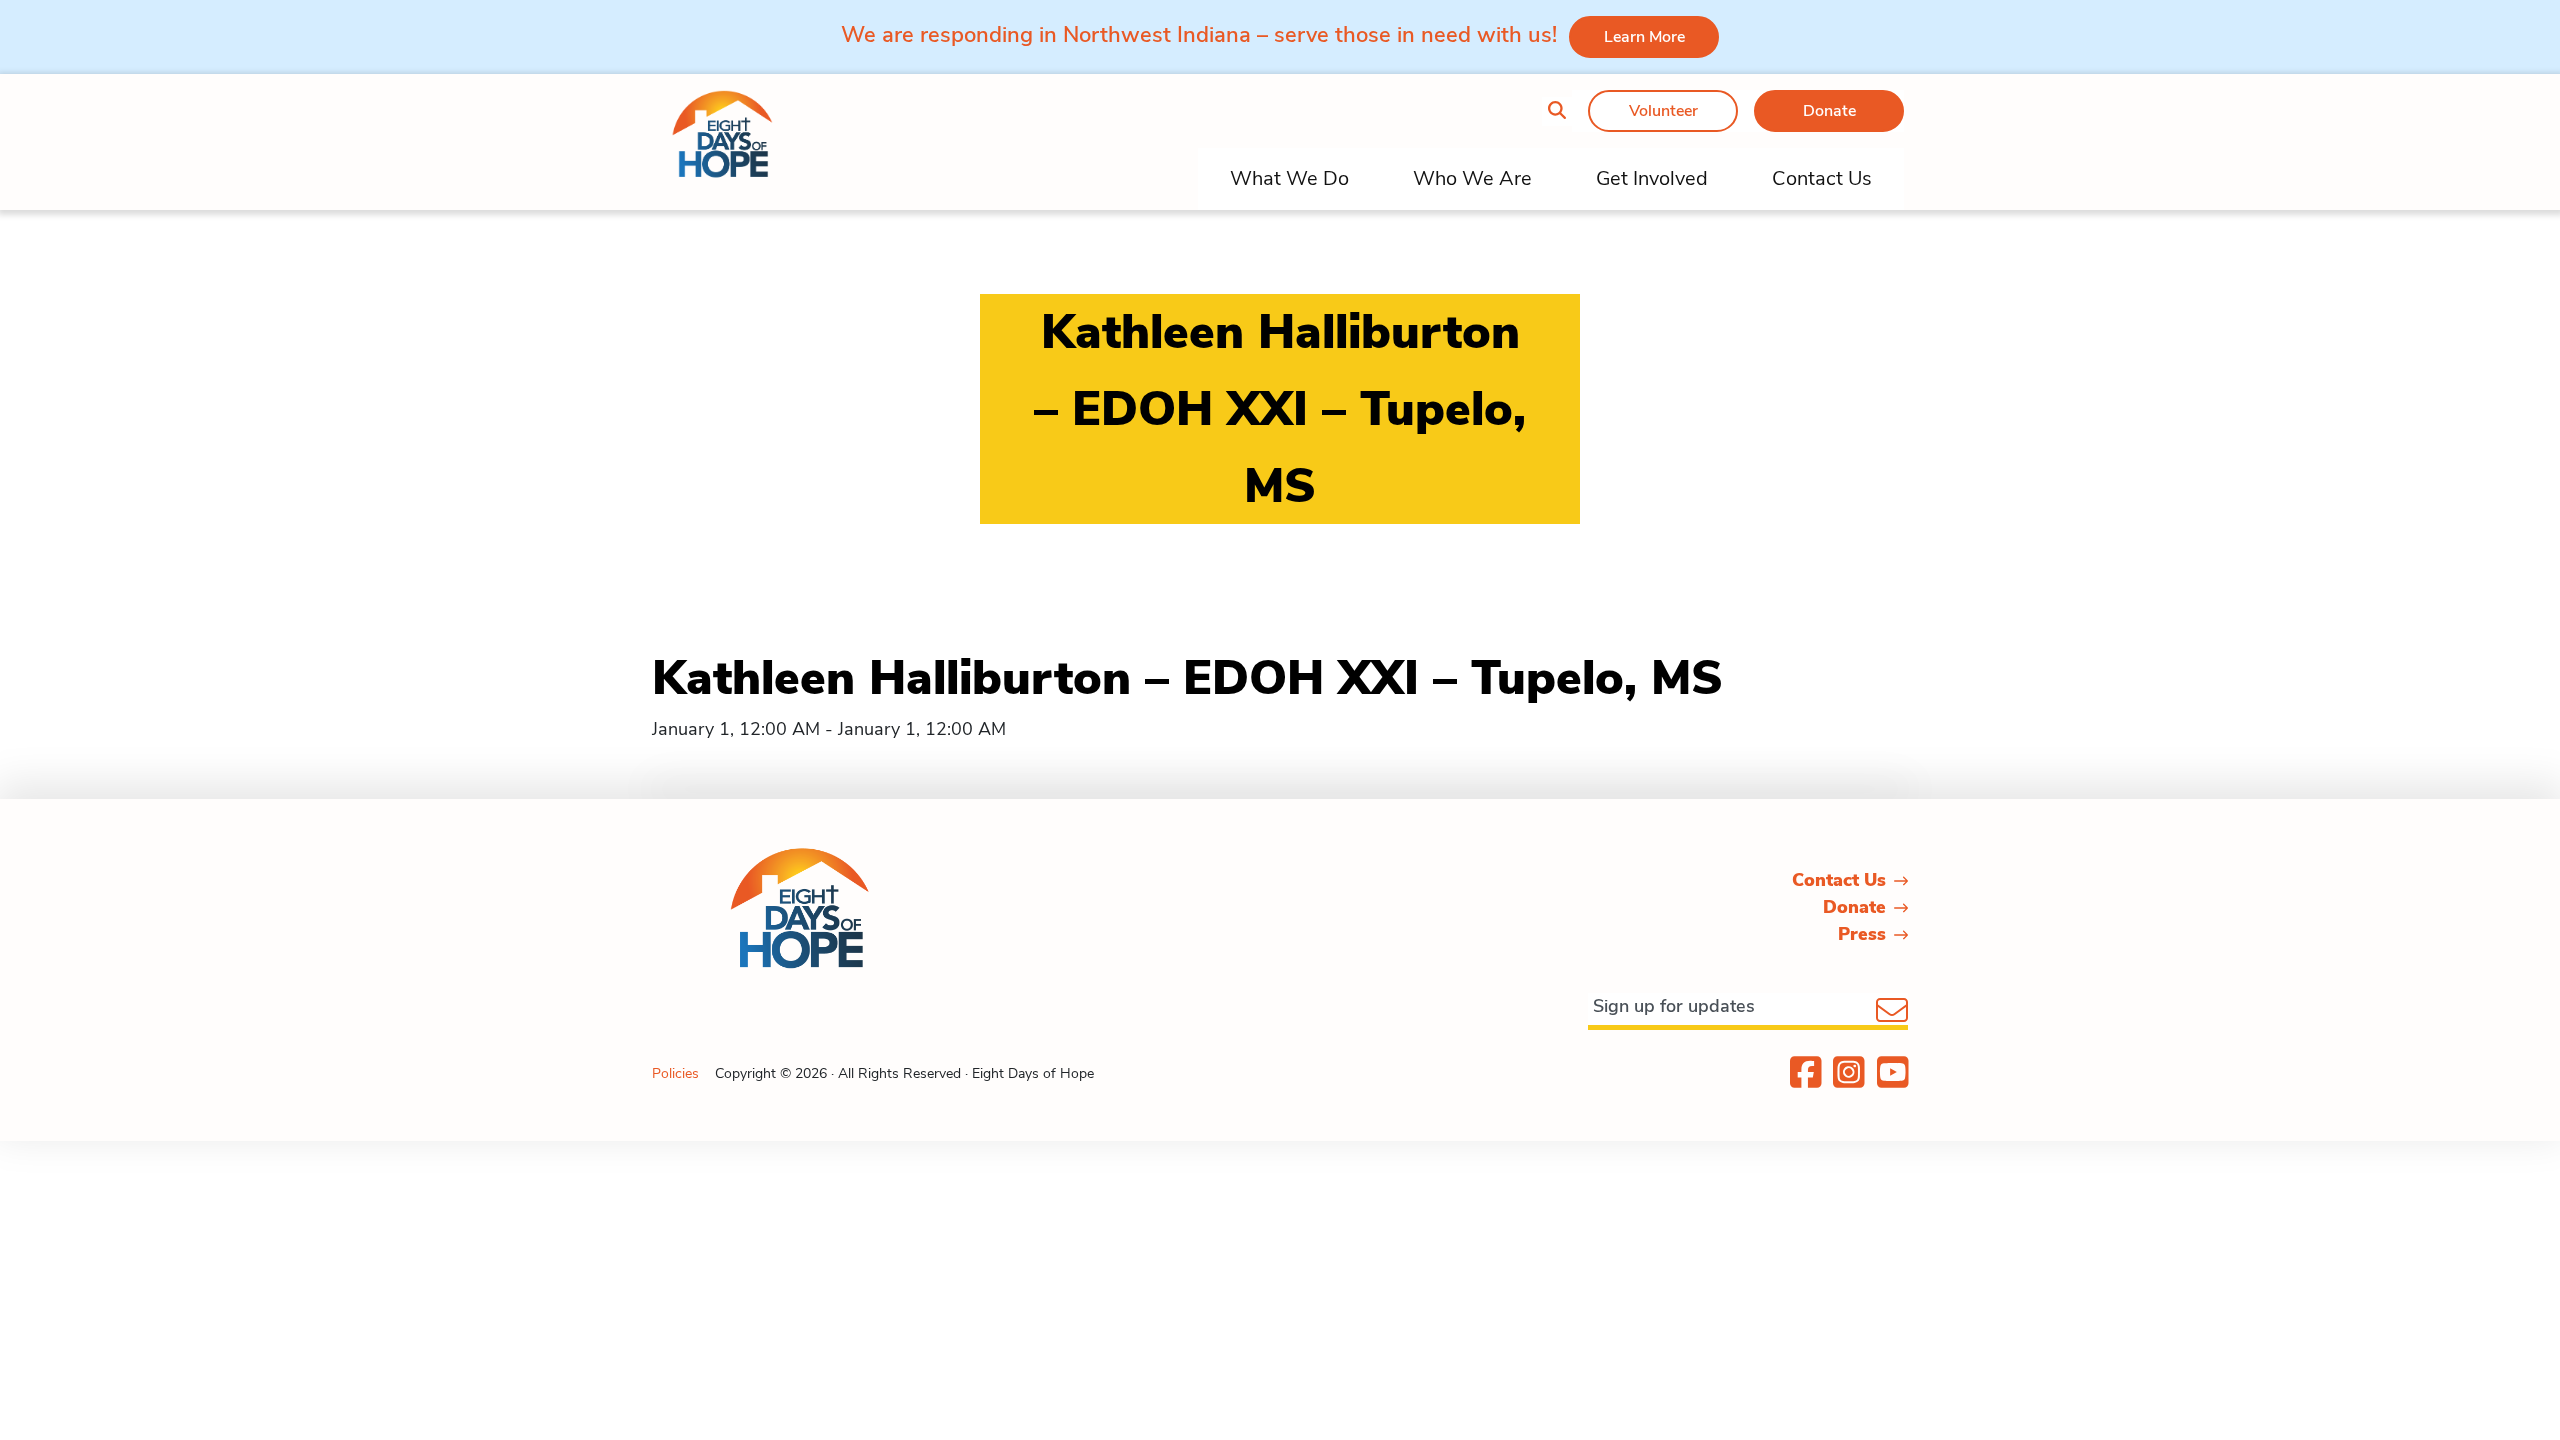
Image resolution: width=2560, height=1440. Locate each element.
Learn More (1644, 37)
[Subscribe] (1892, 1012)
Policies (675, 1073)
